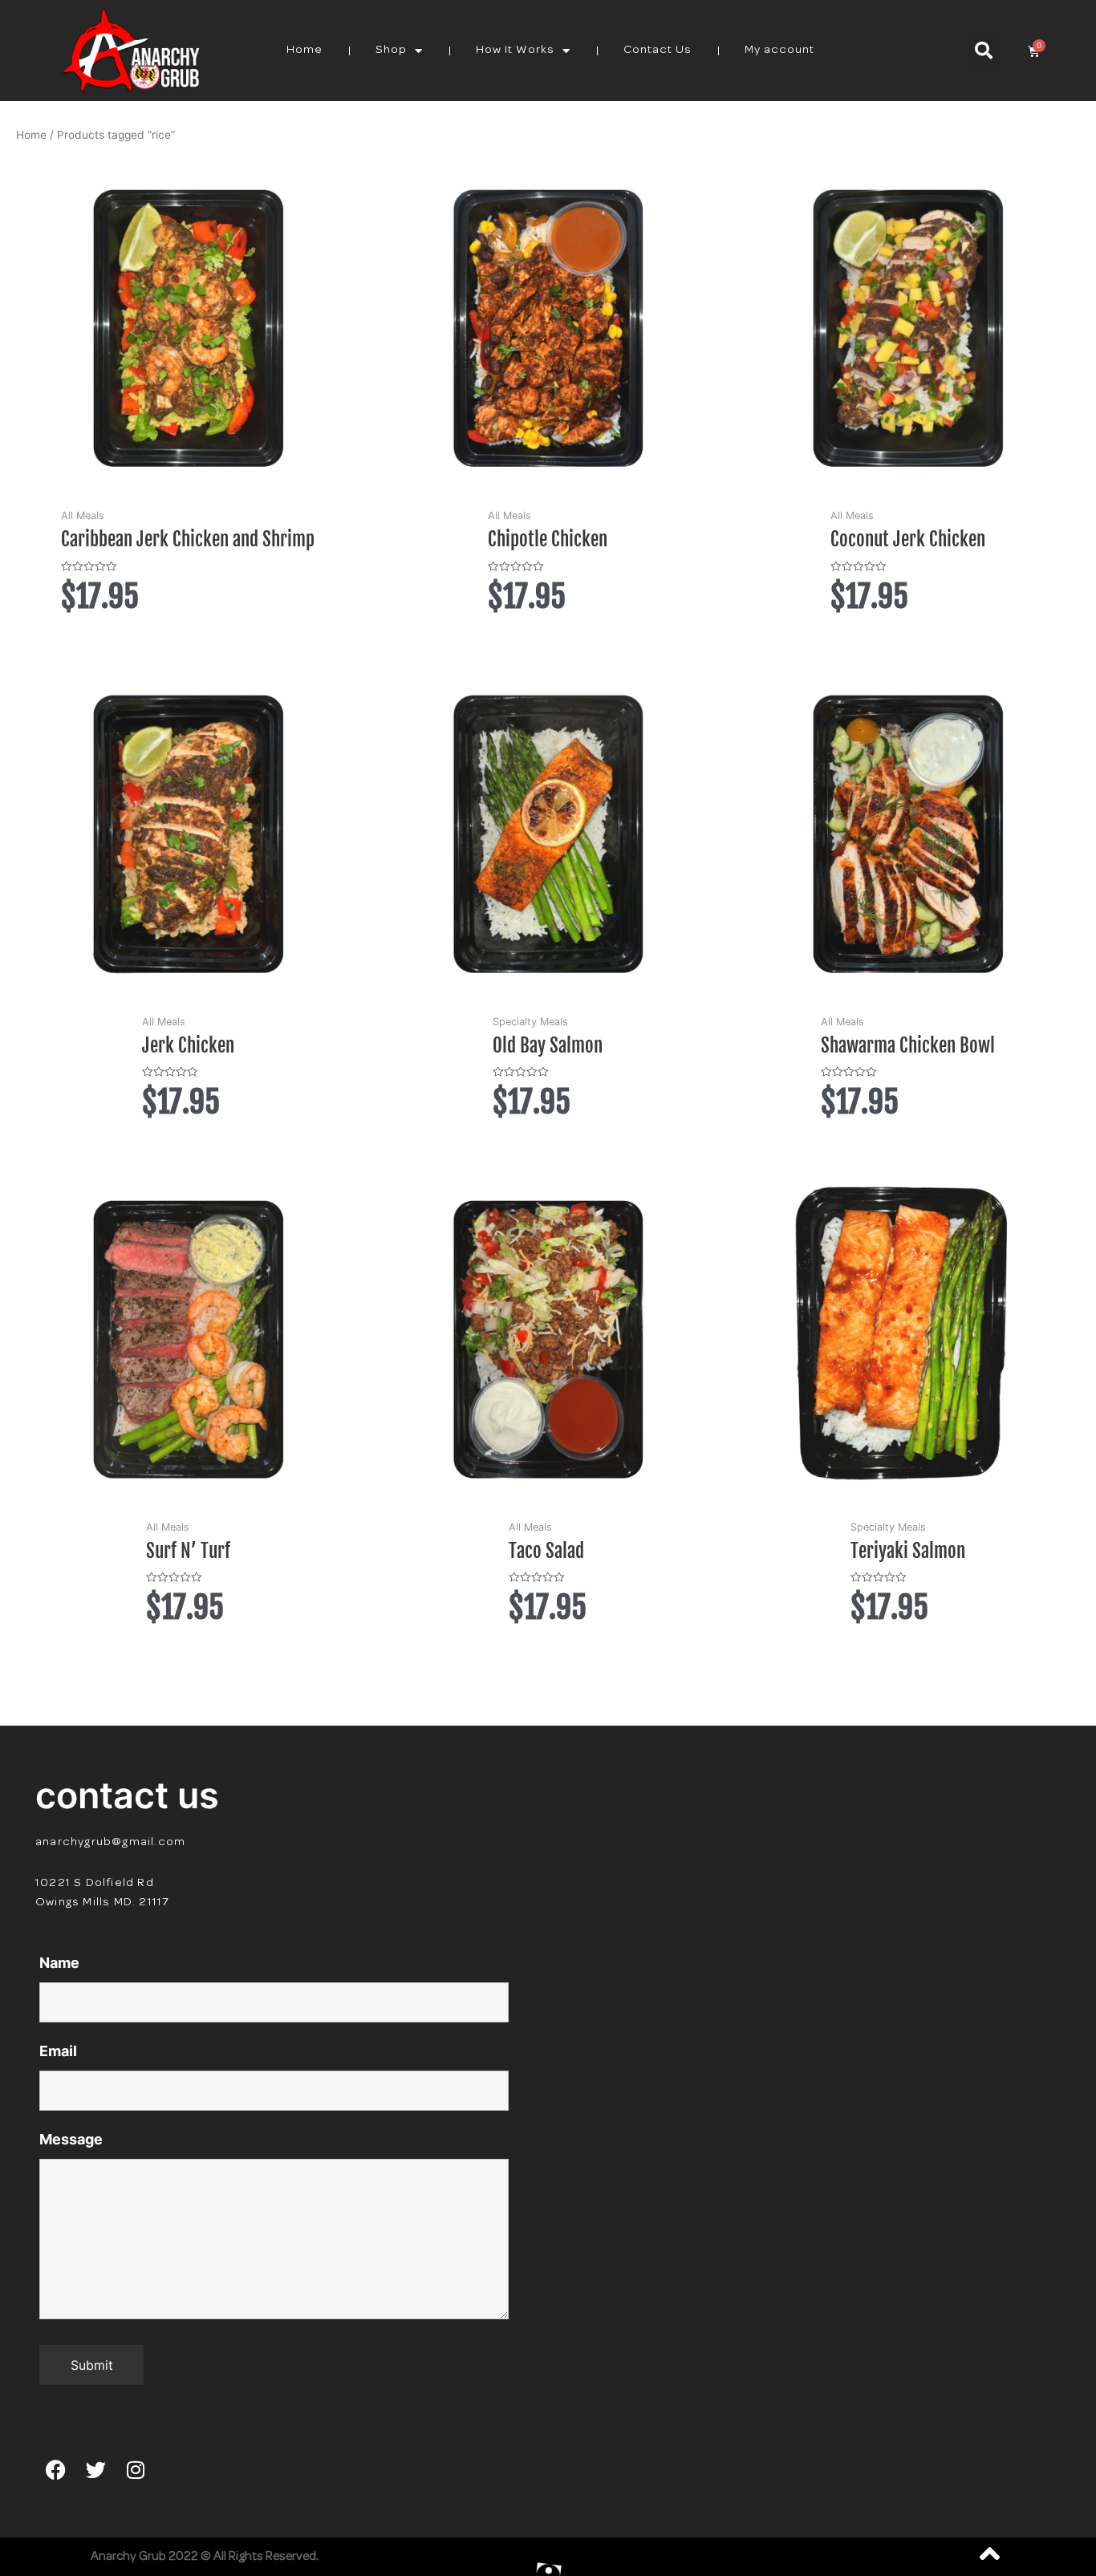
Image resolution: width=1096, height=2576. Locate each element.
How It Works (515, 50)
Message (71, 2139)
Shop (391, 50)
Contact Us (658, 50)
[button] (984, 51)
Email (58, 2051)
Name (59, 1963)
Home (304, 50)
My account (779, 50)
